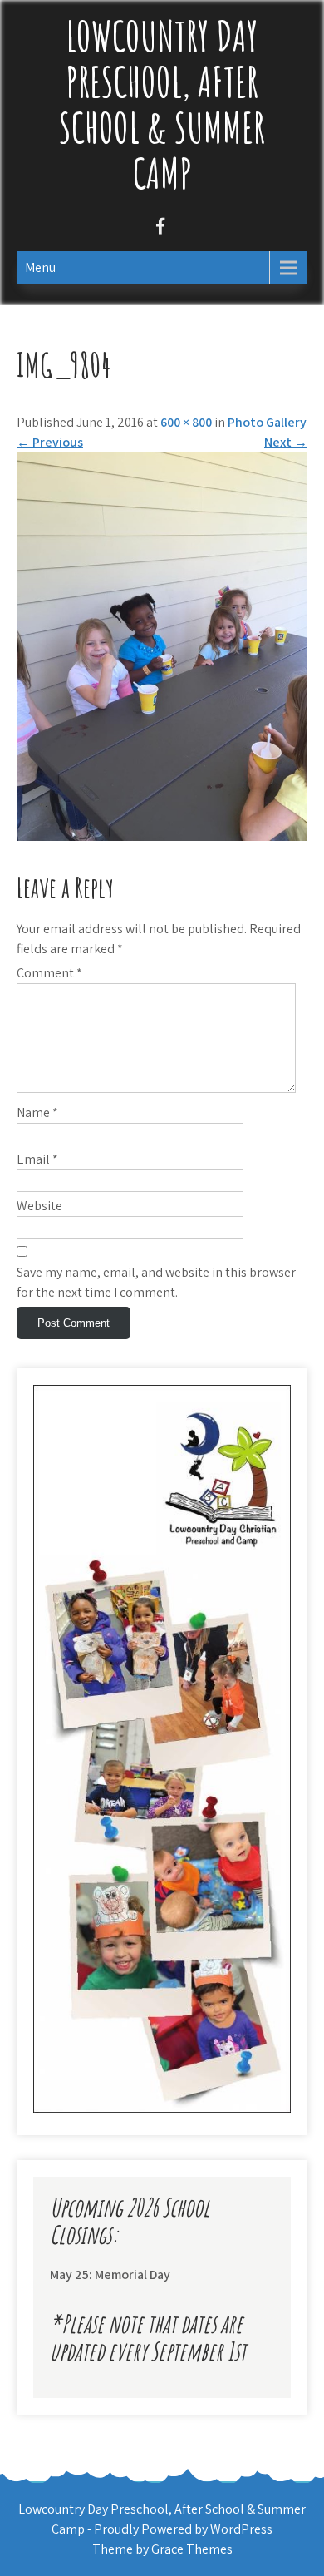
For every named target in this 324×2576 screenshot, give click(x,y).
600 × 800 (186, 422)
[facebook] (160, 228)
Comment (49, 973)
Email (37, 1159)
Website (39, 1206)
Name (37, 1112)
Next (286, 442)
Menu (40, 267)
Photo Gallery (267, 422)
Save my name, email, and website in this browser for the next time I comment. (156, 1282)
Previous (50, 442)
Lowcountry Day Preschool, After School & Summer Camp (162, 104)
